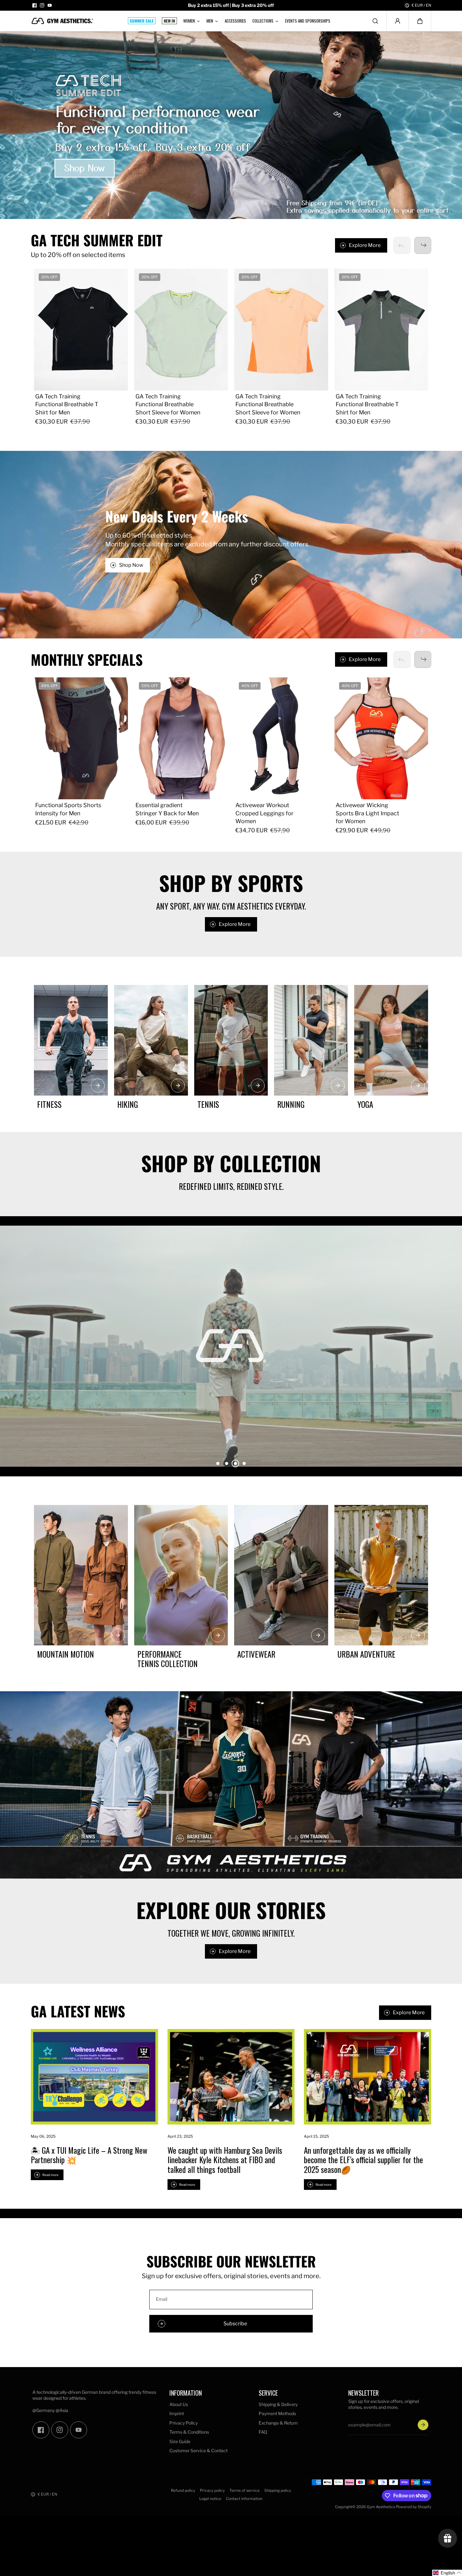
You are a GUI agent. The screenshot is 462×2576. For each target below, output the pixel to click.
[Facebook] (35, 5)
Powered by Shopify (414, 2507)
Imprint (177, 2413)
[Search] (375, 21)
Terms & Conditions (189, 2432)
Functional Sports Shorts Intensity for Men (68, 809)
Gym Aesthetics (381, 2507)
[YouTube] (50, 5)
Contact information (244, 2499)
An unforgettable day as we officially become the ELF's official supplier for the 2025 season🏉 (363, 2160)
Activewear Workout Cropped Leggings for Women (264, 813)
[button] (420, 21)
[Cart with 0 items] (420, 21)
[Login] (398, 21)
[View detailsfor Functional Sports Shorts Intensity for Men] (81, 738)
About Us (179, 2404)
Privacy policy (212, 2490)
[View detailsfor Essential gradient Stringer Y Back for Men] (181, 738)
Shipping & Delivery (278, 2404)
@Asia (62, 2410)
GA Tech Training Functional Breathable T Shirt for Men (67, 404)
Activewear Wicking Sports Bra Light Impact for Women (367, 813)
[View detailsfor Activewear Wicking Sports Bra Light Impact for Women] (381, 738)
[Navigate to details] (98, 1086)
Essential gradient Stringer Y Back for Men (167, 809)
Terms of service (245, 2490)
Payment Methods (277, 2413)
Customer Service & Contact (198, 2450)
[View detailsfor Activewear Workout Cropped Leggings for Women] (281, 738)
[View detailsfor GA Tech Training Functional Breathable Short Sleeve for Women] (181, 330)
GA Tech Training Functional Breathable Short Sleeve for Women (168, 404)
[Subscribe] (423, 2425)
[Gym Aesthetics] (62, 21)
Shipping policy (278, 2490)
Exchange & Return (278, 2423)
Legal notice (210, 2499)
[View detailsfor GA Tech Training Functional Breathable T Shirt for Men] (81, 330)
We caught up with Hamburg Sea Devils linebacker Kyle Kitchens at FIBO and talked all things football (225, 2160)
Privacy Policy (184, 2423)
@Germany (44, 2410)
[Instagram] (42, 5)
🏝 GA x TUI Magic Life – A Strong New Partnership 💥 (89, 2155)
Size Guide (180, 2441)
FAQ (263, 2432)
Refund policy (183, 2490)
